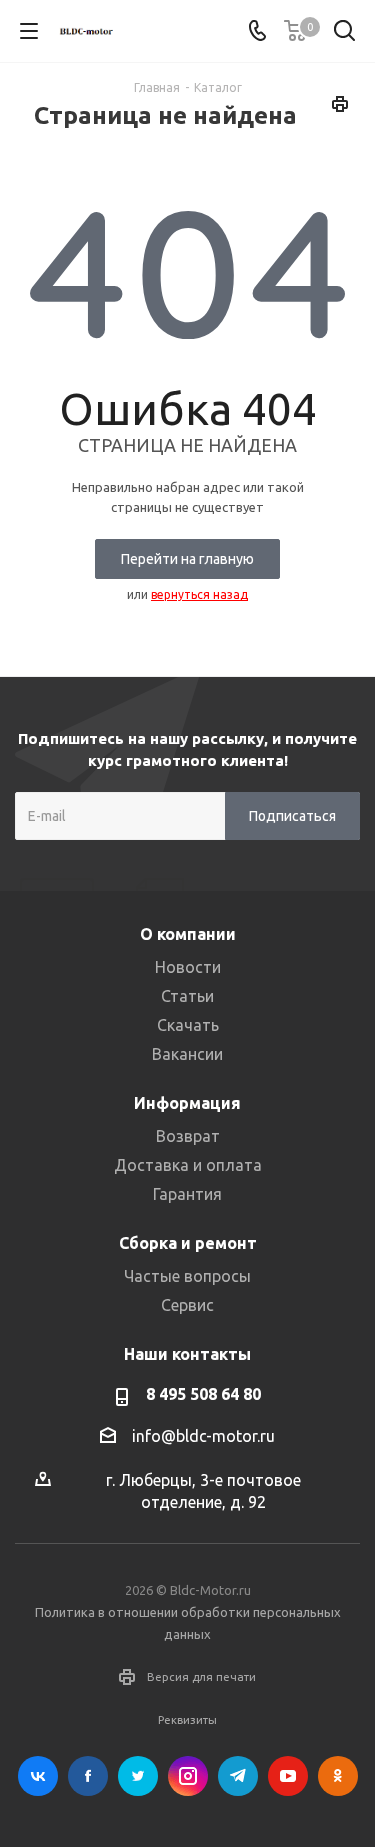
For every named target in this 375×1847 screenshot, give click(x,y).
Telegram (238, 1776)
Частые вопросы (187, 1276)
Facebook (88, 1776)
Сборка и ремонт (188, 1243)
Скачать (188, 1025)
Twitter (138, 1776)
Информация (187, 1103)
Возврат (188, 1136)
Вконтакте (38, 1776)
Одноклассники (338, 1776)
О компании (188, 934)
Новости (188, 967)
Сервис (187, 1305)
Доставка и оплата (188, 1165)
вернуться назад (199, 594)
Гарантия (187, 1194)
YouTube (288, 1776)
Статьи (187, 996)
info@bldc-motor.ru (203, 1436)
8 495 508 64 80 (203, 1394)
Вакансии (187, 1054)
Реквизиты (187, 1719)
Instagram (188, 1776)
